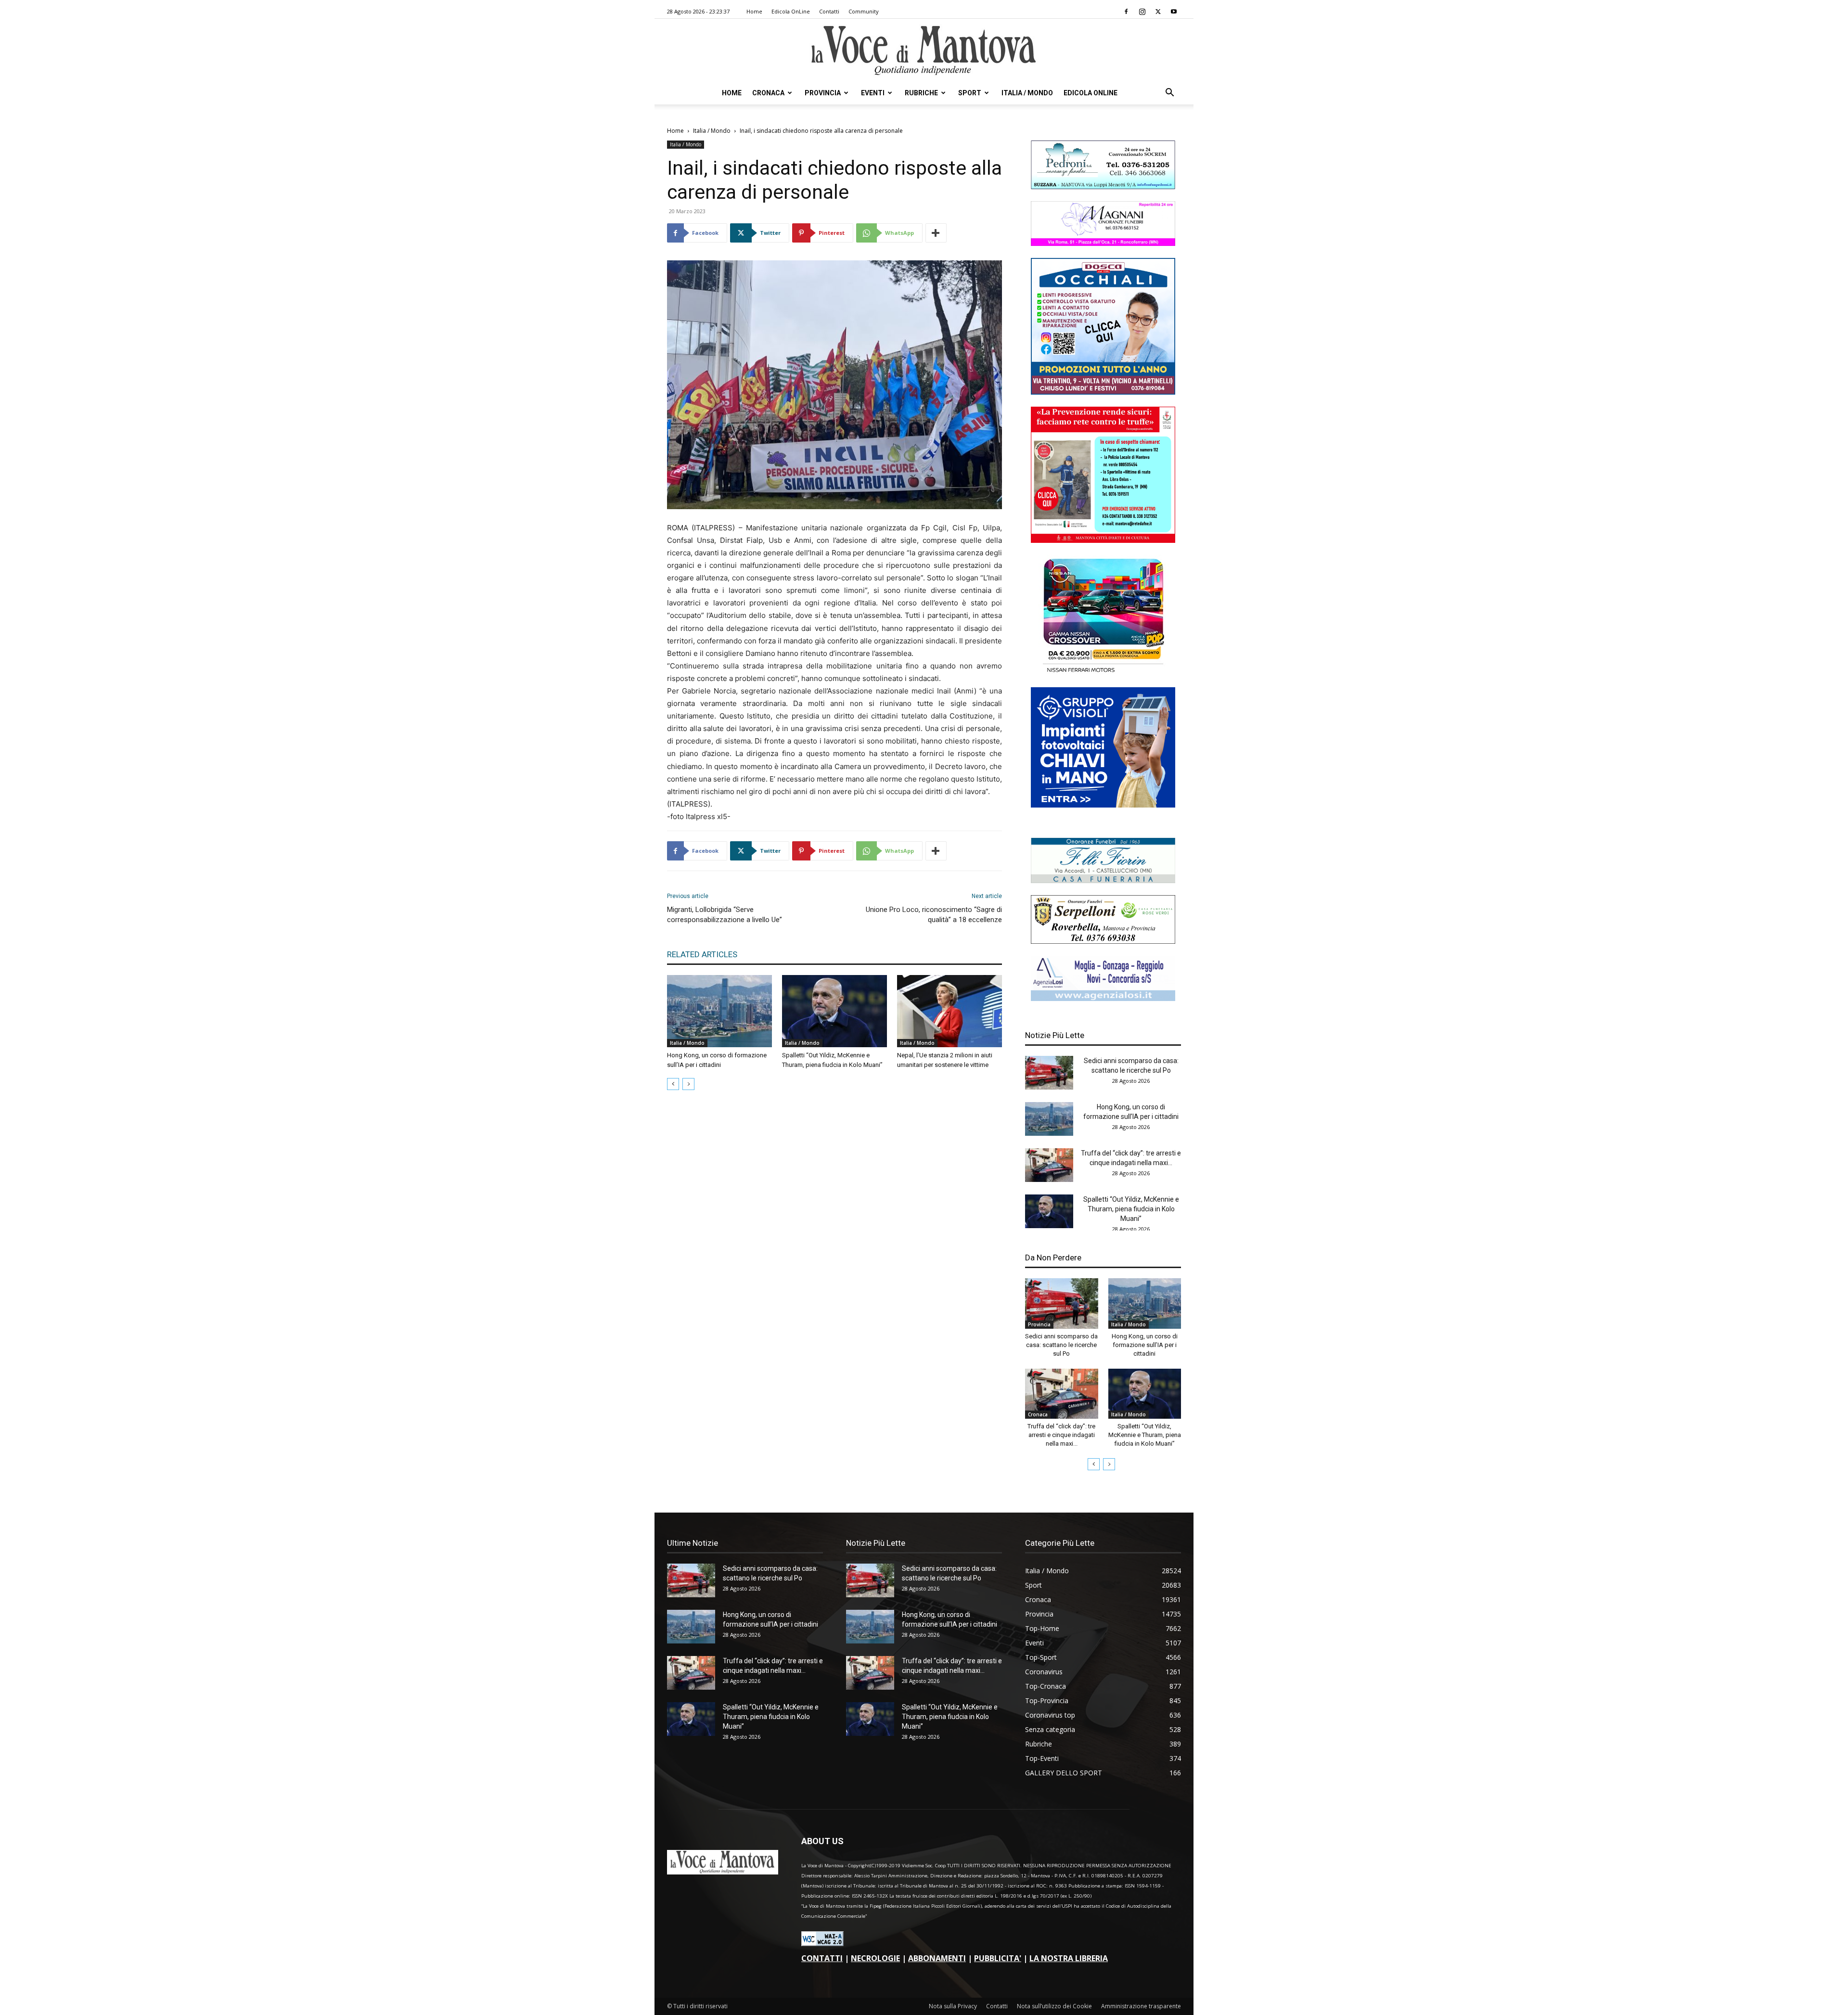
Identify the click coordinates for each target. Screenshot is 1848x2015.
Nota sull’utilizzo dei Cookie (1054, 2006)
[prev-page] (673, 1084)
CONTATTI (822, 1958)
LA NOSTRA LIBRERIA (1069, 1958)
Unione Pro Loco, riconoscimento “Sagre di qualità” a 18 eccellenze (934, 915)
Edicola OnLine (791, 11)
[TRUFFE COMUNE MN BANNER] (1103, 540)
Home (754, 11)
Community (864, 11)
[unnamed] (1103, 998)
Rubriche (921, 93)
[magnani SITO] (1103, 243)
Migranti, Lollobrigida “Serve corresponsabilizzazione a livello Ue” (725, 915)
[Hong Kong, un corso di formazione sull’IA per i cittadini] (719, 1011)
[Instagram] (1142, 12)
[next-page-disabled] (688, 1084)
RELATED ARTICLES (702, 954)
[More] (936, 233)
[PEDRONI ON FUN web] (1103, 186)
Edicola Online (1091, 93)
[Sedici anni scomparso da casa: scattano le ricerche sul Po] (1049, 1073)
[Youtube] (1174, 12)
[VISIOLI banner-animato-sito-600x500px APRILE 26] (1103, 805)
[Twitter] (1158, 12)
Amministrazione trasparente (1141, 2006)
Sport (970, 93)
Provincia (823, 93)
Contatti (829, 11)
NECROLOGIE (875, 1958)
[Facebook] (1126, 12)
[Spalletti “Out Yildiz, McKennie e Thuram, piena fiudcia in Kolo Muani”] (834, 1011)
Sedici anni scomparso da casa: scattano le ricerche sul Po (1061, 1345)
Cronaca (768, 93)
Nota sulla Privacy (953, 2006)
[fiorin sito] (1103, 880)
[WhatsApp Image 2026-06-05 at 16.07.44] (1103, 673)
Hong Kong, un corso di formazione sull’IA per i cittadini (1145, 1345)
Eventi (873, 93)
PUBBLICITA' (998, 1958)
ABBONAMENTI (937, 1958)
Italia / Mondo (1027, 93)
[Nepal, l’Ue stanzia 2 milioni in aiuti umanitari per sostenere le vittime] (950, 1011)
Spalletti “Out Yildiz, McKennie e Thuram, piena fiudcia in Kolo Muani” (1131, 1209)
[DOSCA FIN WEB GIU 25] (1103, 392)
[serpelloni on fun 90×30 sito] (1103, 941)
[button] (1169, 94)
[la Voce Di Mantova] (924, 51)
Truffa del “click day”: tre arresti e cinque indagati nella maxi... (1061, 1435)
